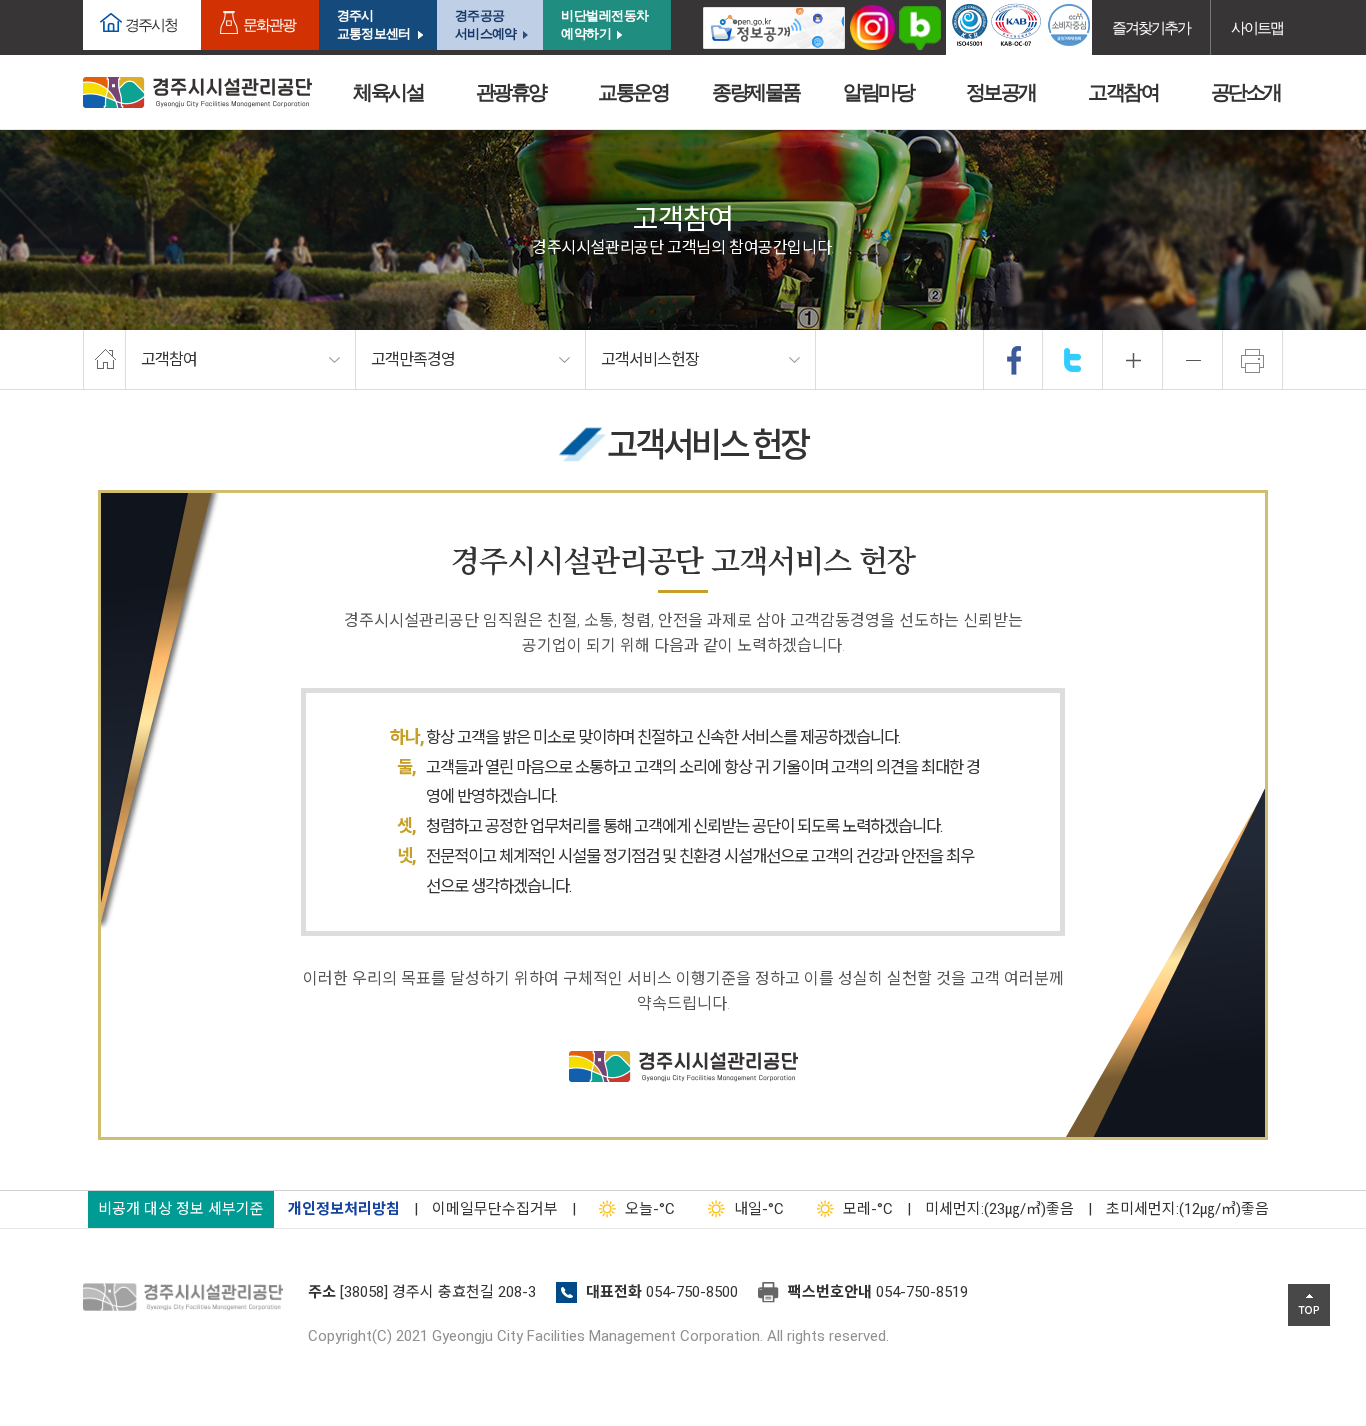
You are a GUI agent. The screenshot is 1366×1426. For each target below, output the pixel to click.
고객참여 (1123, 92)
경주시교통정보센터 (373, 24)
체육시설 (388, 92)
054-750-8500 (692, 1292)
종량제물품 (756, 92)
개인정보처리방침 (344, 1209)
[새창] (774, 27)
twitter (1073, 360)
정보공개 (1001, 92)
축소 (1193, 360)
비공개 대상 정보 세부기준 (181, 1209)
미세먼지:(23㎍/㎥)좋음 (999, 1209)
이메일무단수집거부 (495, 1209)
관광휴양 (511, 92)
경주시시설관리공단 (197, 92)
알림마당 (878, 92)
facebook (1014, 360)
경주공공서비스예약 (485, 24)
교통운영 (633, 92)
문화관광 (269, 24)
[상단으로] (1309, 1305)
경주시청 (151, 24)
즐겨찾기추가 (1151, 27)
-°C (650, 1209)
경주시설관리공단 (188, 1298)
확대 (1133, 360)
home (104, 360)
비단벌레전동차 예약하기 (605, 24)
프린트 (1253, 360)
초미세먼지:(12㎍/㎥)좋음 (1187, 1209)
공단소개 (1246, 92)
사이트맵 (1257, 27)
